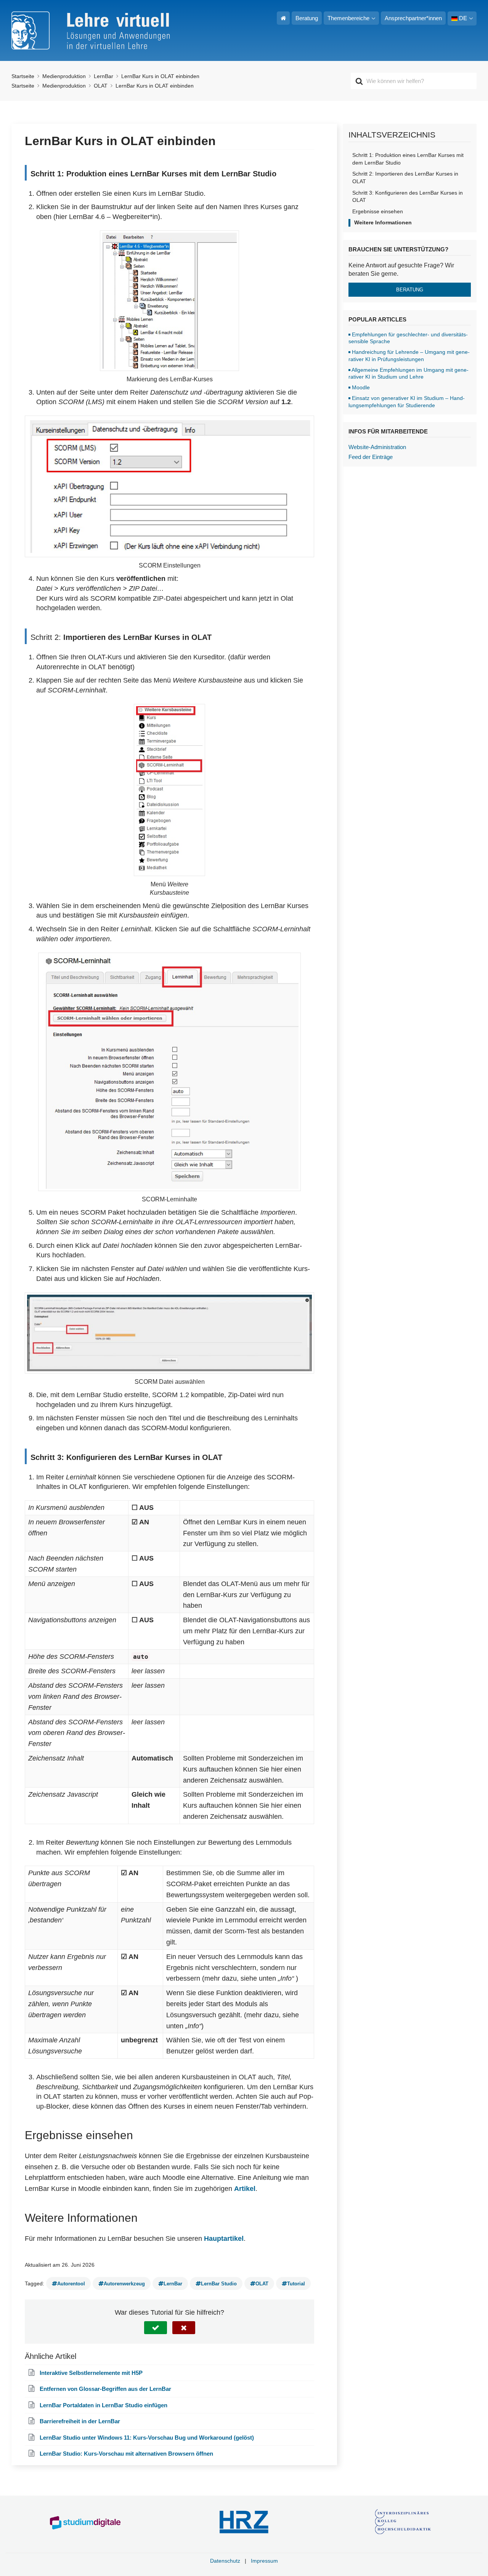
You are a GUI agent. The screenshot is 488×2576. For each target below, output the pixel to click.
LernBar (173, 2284)
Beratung (307, 18)
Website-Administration (377, 447)
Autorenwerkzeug (124, 2284)
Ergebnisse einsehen (378, 211)
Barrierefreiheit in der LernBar (80, 2421)
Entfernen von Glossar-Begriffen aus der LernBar (105, 2389)
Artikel (245, 2189)
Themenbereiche (348, 18)
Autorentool (71, 2284)
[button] (156, 2328)
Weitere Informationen (383, 222)
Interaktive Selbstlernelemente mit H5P (91, 2373)
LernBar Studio (219, 2284)
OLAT (262, 2284)
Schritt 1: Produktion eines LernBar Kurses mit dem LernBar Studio (408, 159)
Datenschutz (225, 2561)
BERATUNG (410, 290)
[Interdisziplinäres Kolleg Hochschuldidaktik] (403, 2522)
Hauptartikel (224, 2239)
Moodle (361, 387)
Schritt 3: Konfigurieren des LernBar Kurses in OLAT (408, 197)
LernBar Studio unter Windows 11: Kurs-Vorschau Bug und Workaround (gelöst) (147, 2438)
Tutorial (296, 2284)
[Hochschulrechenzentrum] (244, 2522)
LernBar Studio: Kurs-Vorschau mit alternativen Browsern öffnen (126, 2454)
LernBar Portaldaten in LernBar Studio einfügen (104, 2405)
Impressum (264, 2561)
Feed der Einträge (371, 457)
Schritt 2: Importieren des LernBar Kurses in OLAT (405, 177)
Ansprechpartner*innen (413, 18)
